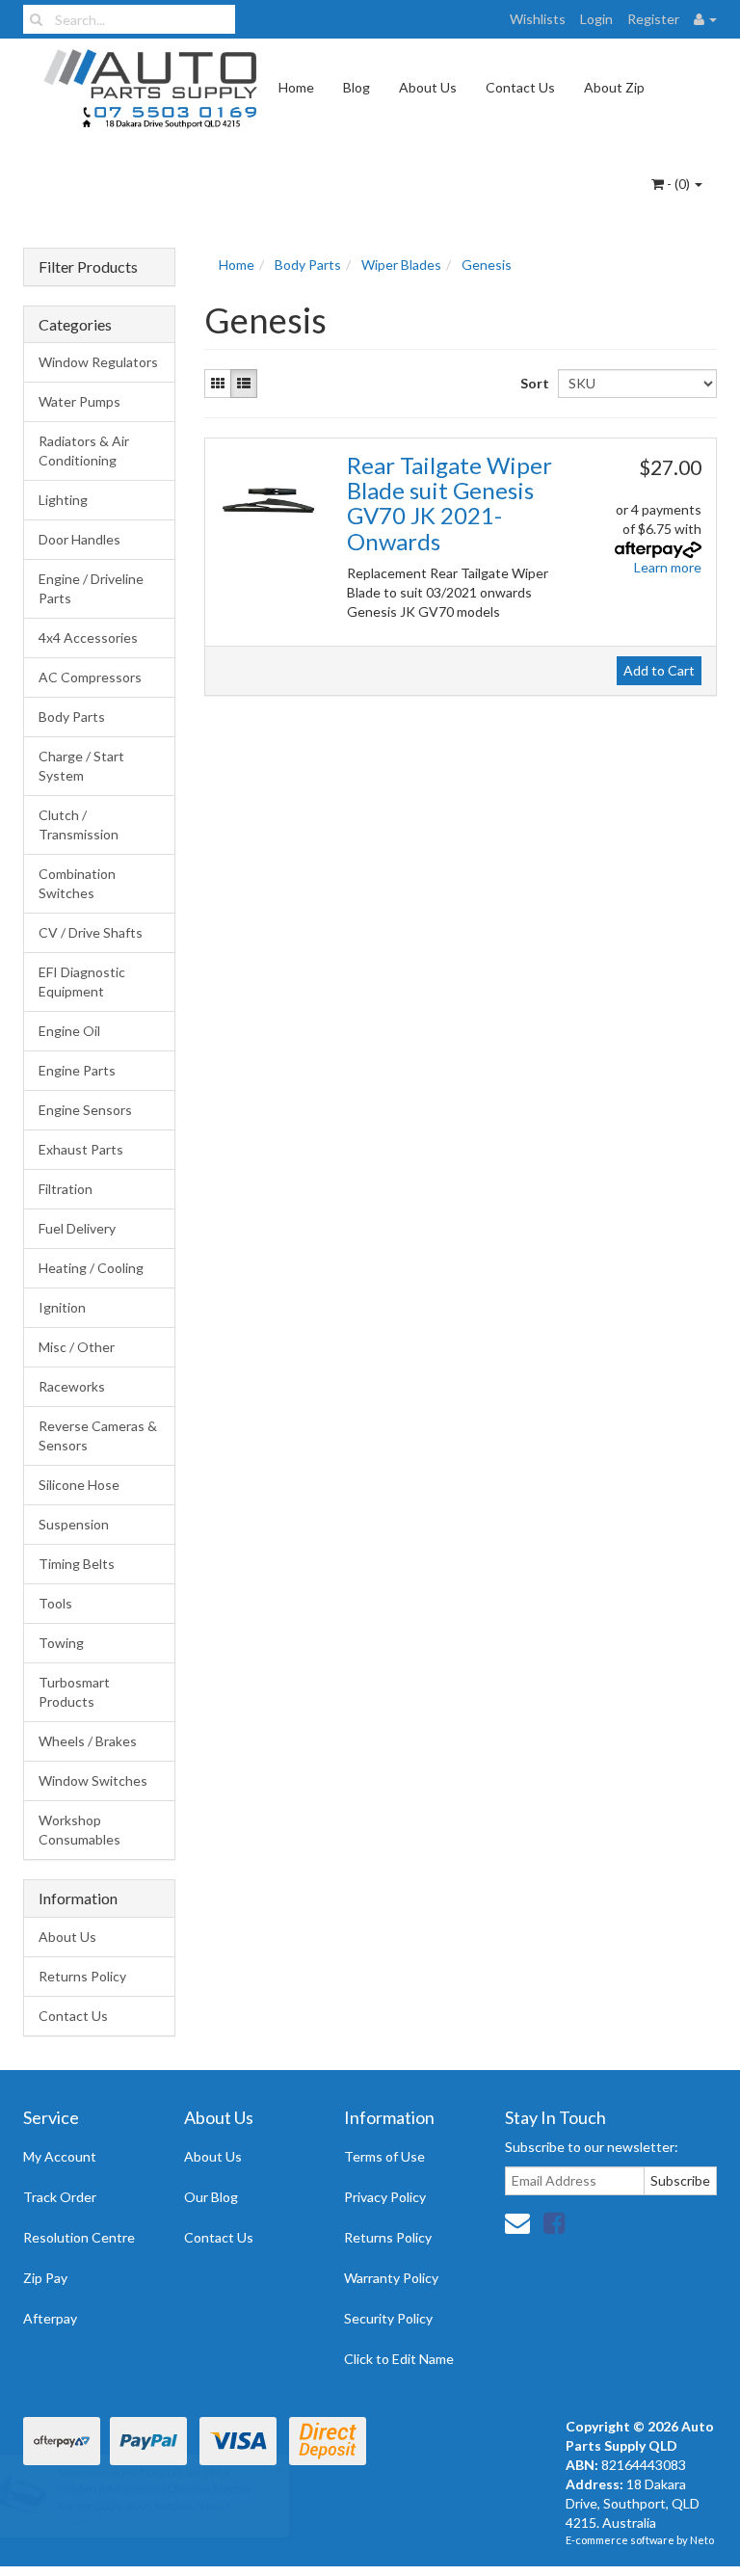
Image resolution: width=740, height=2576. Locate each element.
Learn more (668, 567)
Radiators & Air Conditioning (84, 451)
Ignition (62, 1307)
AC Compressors (90, 677)
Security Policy (388, 2318)
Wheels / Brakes (88, 1741)
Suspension (74, 1524)
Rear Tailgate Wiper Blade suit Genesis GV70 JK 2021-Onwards (449, 503)
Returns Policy (82, 1976)
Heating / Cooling (91, 1268)
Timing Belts (77, 1564)
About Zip (614, 87)
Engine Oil (69, 1031)
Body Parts (72, 717)
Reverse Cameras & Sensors (98, 1435)
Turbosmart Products (74, 1692)
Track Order (60, 2197)
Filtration (66, 1189)
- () (678, 184)
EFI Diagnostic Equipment (82, 982)
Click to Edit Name (399, 2359)
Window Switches (93, 1780)
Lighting (63, 500)
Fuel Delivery (77, 1228)
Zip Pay (45, 2278)
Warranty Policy (391, 2278)
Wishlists (538, 19)
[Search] (36, 19)
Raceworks (72, 1386)
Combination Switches (77, 883)
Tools (55, 1603)
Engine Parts (77, 1070)
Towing (61, 1643)
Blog (357, 87)
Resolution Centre (79, 2237)
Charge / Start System (81, 766)
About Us (428, 87)
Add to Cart (659, 670)
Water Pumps (79, 401)
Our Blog (211, 2197)
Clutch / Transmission (79, 824)
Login (596, 19)
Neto (702, 2540)
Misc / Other (77, 1347)
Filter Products (88, 267)
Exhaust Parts (81, 1149)
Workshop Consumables (79, 1830)
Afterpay (50, 2318)
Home (296, 87)
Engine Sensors (85, 1110)
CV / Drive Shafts (91, 932)
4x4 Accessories (88, 637)
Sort (532, 383)
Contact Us (520, 87)
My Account (60, 2156)
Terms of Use (384, 2156)
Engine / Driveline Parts (91, 588)
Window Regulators (98, 362)
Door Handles (79, 539)
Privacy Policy (385, 2197)
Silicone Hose (79, 1485)
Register (653, 19)
